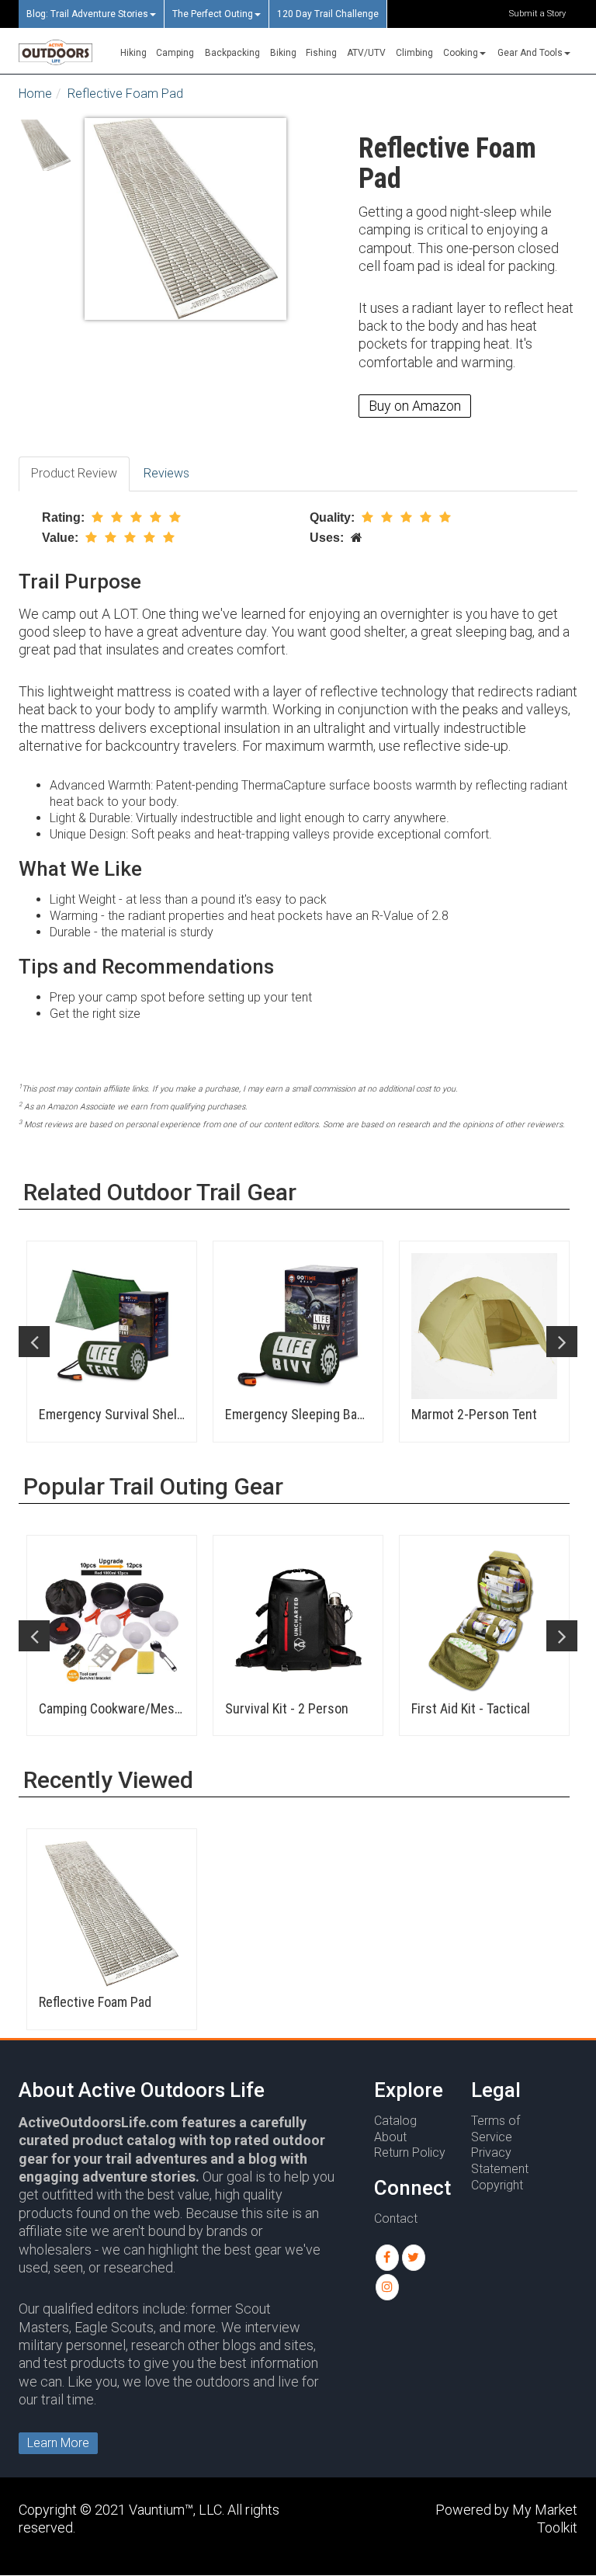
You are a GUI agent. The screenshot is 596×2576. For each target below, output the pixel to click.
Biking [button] (283, 53)
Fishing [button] (321, 53)
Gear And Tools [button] (530, 53)
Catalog (395, 2121)
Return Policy (410, 2152)
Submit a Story (537, 14)
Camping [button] (175, 53)
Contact (396, 2218)
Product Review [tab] (74, 473)
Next (562, 1342)
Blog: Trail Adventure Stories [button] (87, 14)
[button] (387, 2258)
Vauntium (157, 2510)
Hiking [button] (133, 53)
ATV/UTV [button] (366, 53)
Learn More (58, 2443)
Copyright (497, 2185)
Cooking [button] (461, 53)
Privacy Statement (500, 2161)
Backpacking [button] (232, 53)
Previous (34, 1342)
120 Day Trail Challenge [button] (328, 14)
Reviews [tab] (166, 473)
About (390, 2137)
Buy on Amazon (415, 406)
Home (35, 94)
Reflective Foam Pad (125, 94)
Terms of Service (496, 2129)
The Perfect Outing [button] (213, 14)
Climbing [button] (414, 53)
